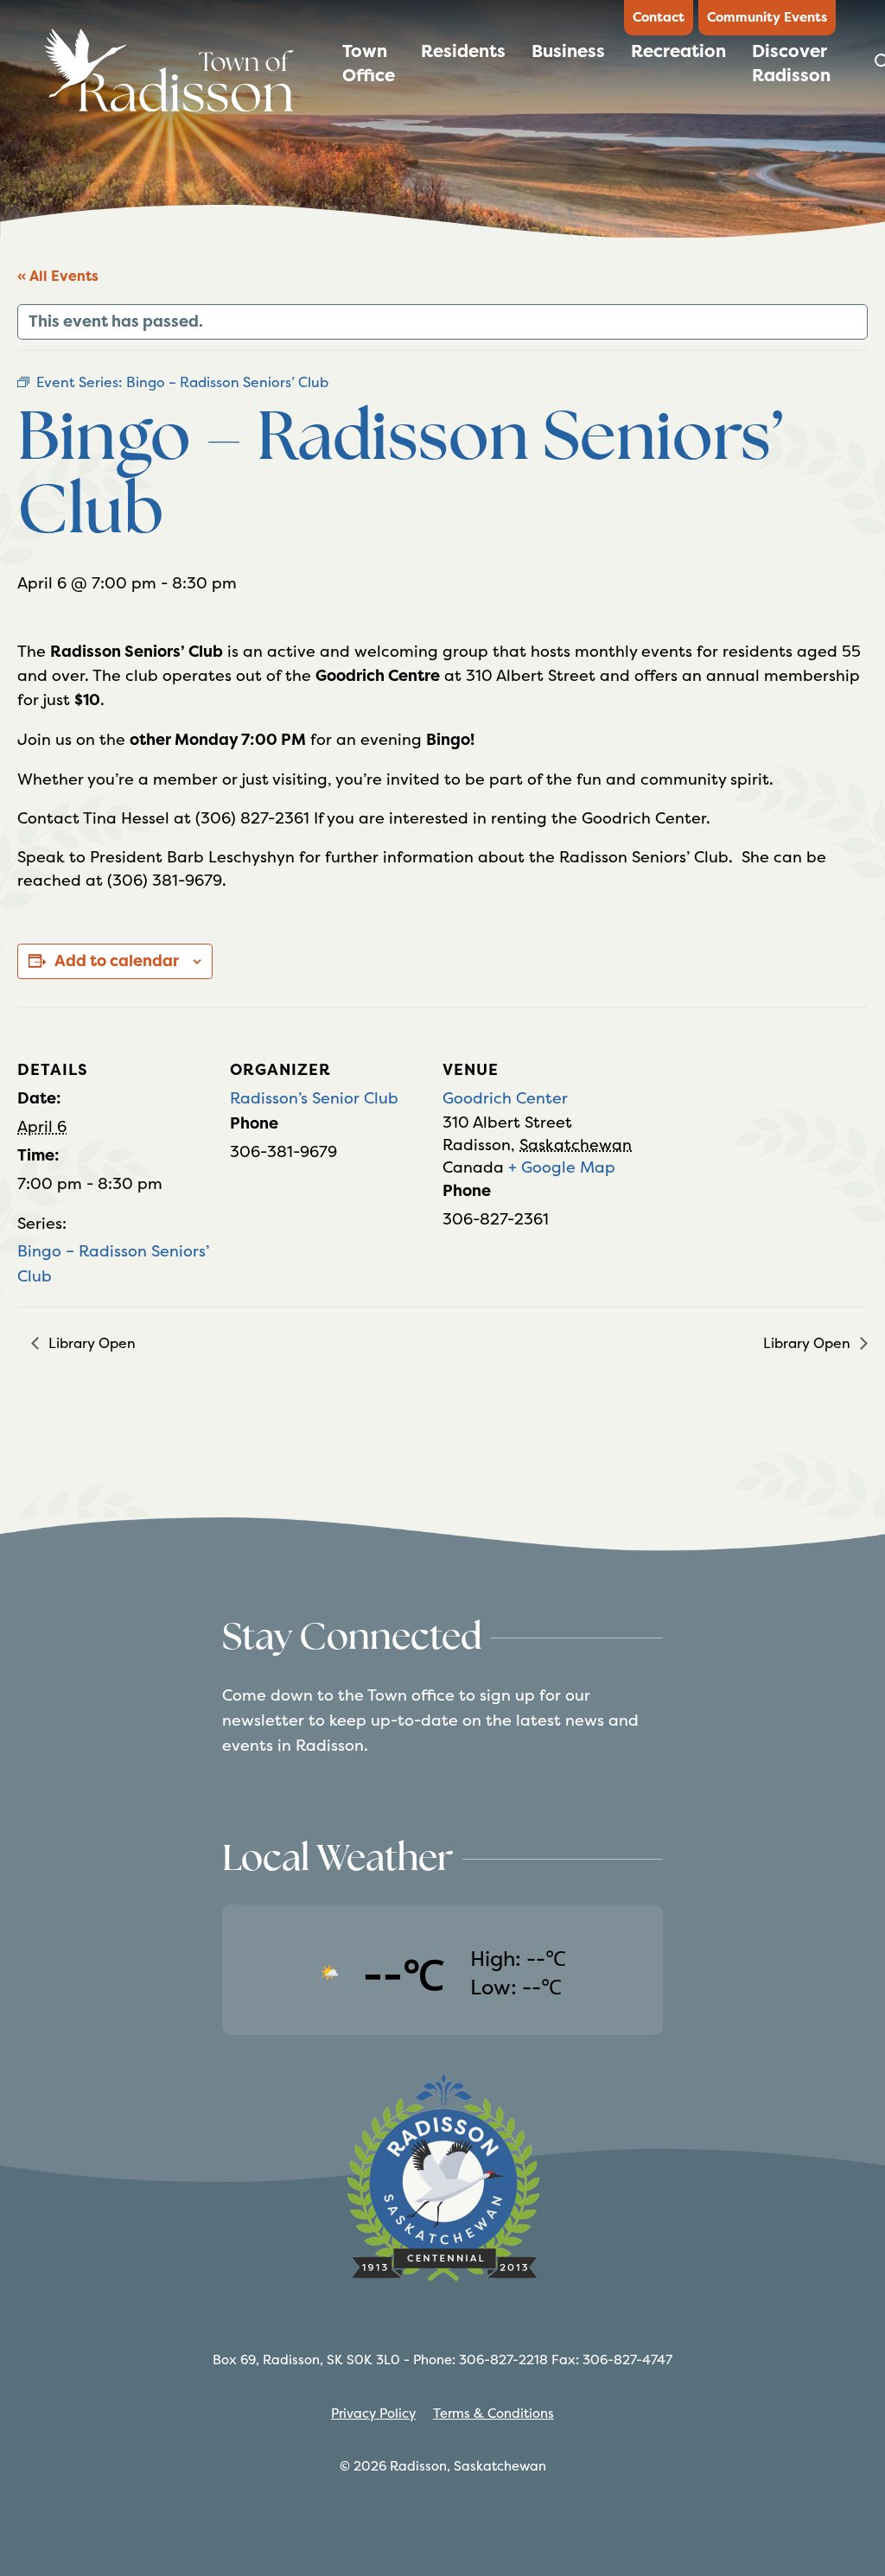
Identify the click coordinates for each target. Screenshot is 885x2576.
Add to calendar (117, 961)
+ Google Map (562, 1167)
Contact (659, 17)
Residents (463, 51)
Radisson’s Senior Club (314, 1098)
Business (568, 51)
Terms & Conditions (493, 2413)
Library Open (90, 1343)
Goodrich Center (505, 1098)
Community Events (767, 17)
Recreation (678, 51)
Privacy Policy (373, 2413)
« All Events (58, 276)
